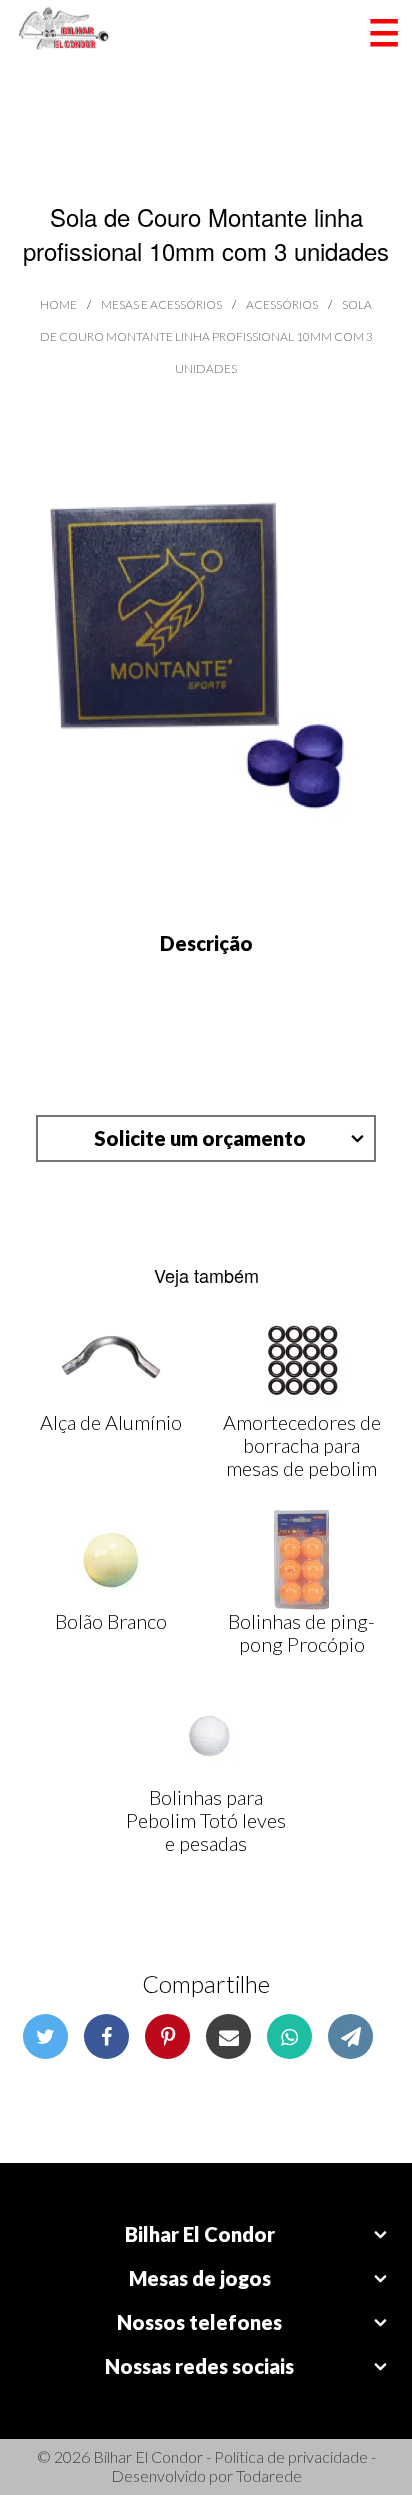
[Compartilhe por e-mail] (228, 2036)
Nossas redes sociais (199, 2366)
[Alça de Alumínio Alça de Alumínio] (111, 1361)
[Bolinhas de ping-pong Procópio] (301, 1560)
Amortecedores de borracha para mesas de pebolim (302, 1445)
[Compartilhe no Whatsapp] (289, 2036)
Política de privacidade (291, 2456)
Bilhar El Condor (200, 2234)
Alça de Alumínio (111, 1422)
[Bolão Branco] (111, 1560)
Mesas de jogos (200, 2278)
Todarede (269, 2475)
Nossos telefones (199, 2322)
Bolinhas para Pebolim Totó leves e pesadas (206, 1820)
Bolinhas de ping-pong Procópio (301, 1632)
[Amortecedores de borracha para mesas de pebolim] (302, 1361)
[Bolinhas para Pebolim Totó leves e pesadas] (206, 1736)
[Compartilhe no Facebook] (106, 2036)
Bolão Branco (111, 1621)
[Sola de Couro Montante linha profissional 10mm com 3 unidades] (206, 659)
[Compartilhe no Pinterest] (167, 2036)
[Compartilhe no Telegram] (350, 2036)
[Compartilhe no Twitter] (45, 2036)
